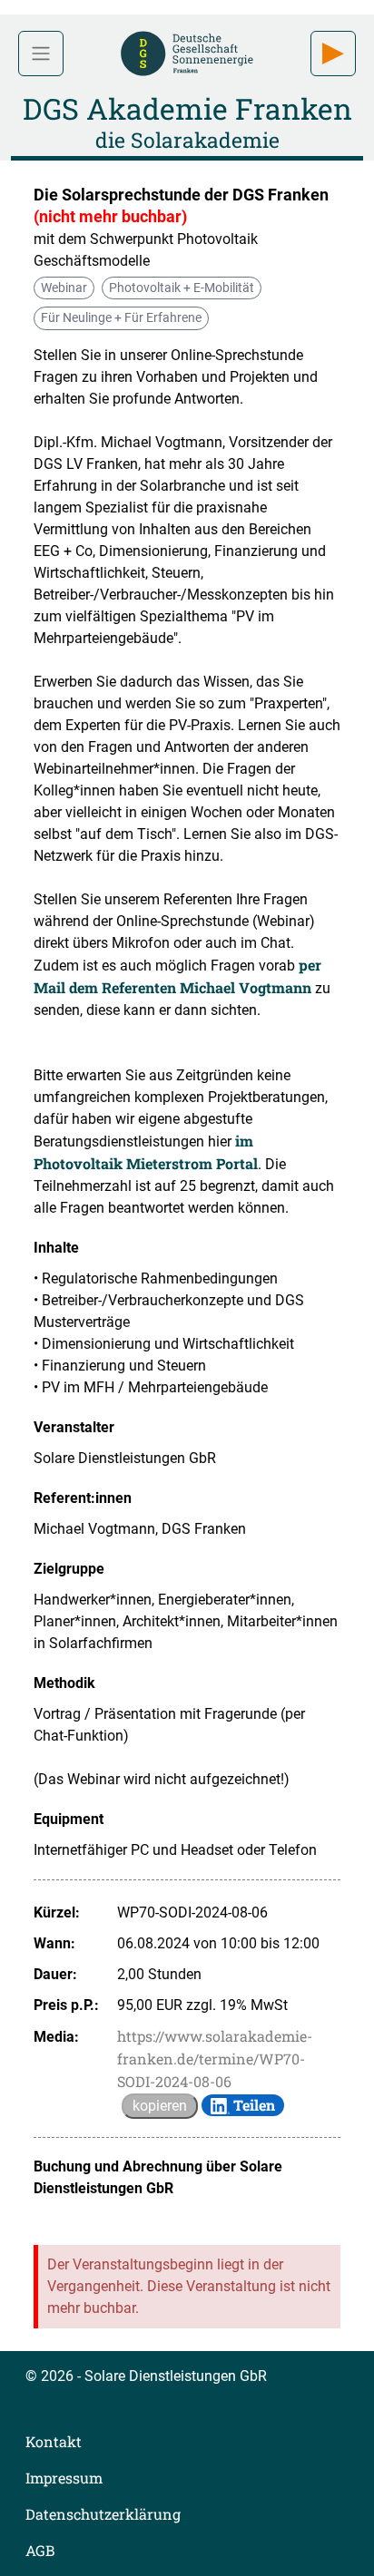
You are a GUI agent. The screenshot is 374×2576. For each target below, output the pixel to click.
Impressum (64, 2478)
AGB (40, 2550)
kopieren (160, 2106)
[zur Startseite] (187, 51)
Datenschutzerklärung (103, 2514)
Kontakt (54, 2441)
